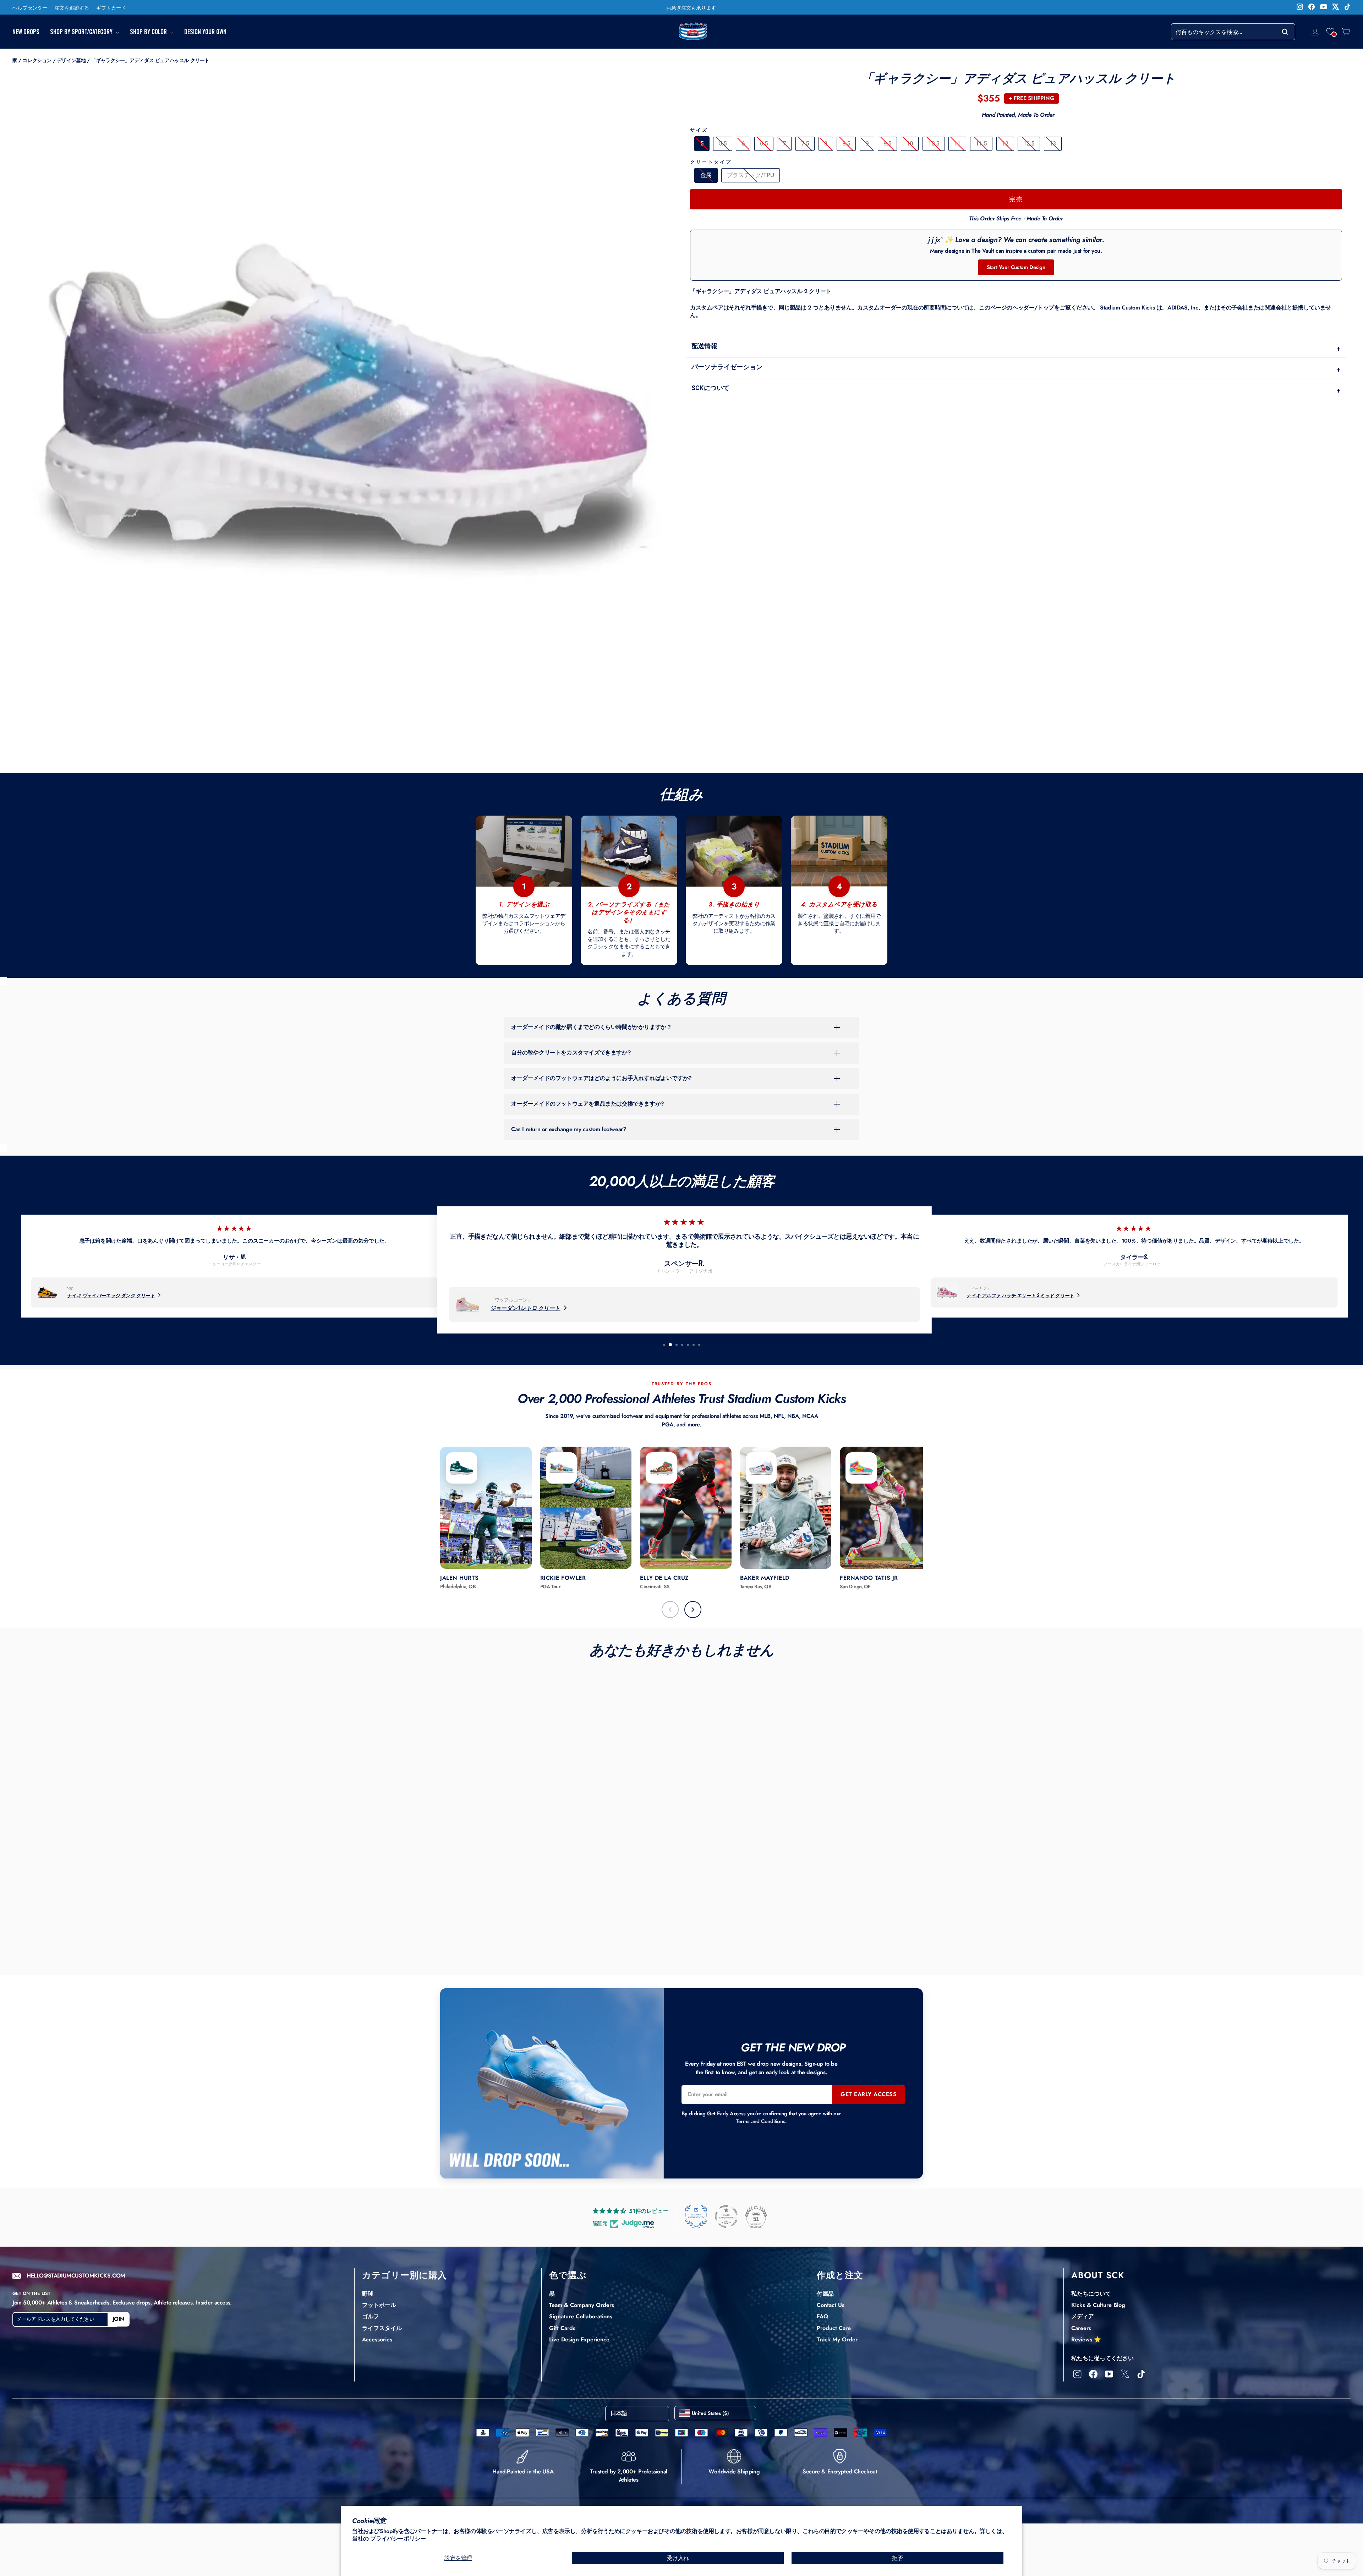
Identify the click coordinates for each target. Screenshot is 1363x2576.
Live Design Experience (579, 2339)
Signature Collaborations (581, 2316)
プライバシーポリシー (398, 2539)
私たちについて (1091, 2294)
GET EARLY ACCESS (869, 2094)
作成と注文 (840, 2275)
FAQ (822, 2316)
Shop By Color (149, 32)
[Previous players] (670, 1610)
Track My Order (837, 2339)
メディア (1083, 2316)
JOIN (119, 2319)
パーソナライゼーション (1016, 368)
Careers (1081, 2328)
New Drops (26, 32)
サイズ (699, 130)
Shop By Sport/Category (82, 32)
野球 (368, 2294)
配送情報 (1016, 347)
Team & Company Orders (582, 2305)
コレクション (37, 60)
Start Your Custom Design (1016, 267)
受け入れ (678, 2558)
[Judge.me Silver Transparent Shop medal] (726, 2216)
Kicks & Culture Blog (1098, 2305)
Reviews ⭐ (1086, 2339)
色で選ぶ (568, 2275)
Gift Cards (562, 2328)
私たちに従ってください (1102, 2358)
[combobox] (1233, 32)
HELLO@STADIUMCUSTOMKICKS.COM (76, 2276)
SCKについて (1016, 389)
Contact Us (831, 2305)
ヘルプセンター (30, 7)
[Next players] (693, 1610)
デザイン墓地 (71, 60)
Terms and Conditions (760, 2121)
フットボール (379, 2305)
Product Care (834, 2328)
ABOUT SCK (1098, 2275)
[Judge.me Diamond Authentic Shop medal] (696, 2216)
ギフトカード (111, 7)
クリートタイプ (711, 162)
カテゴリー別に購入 (404, 2275)
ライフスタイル (382, 2328)
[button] (1330, 32)
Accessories (377, 2339)
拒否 (897, 2558)
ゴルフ (371, 2316)
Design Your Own (205, 32)
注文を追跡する (72, 7)
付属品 (825, 2294)
